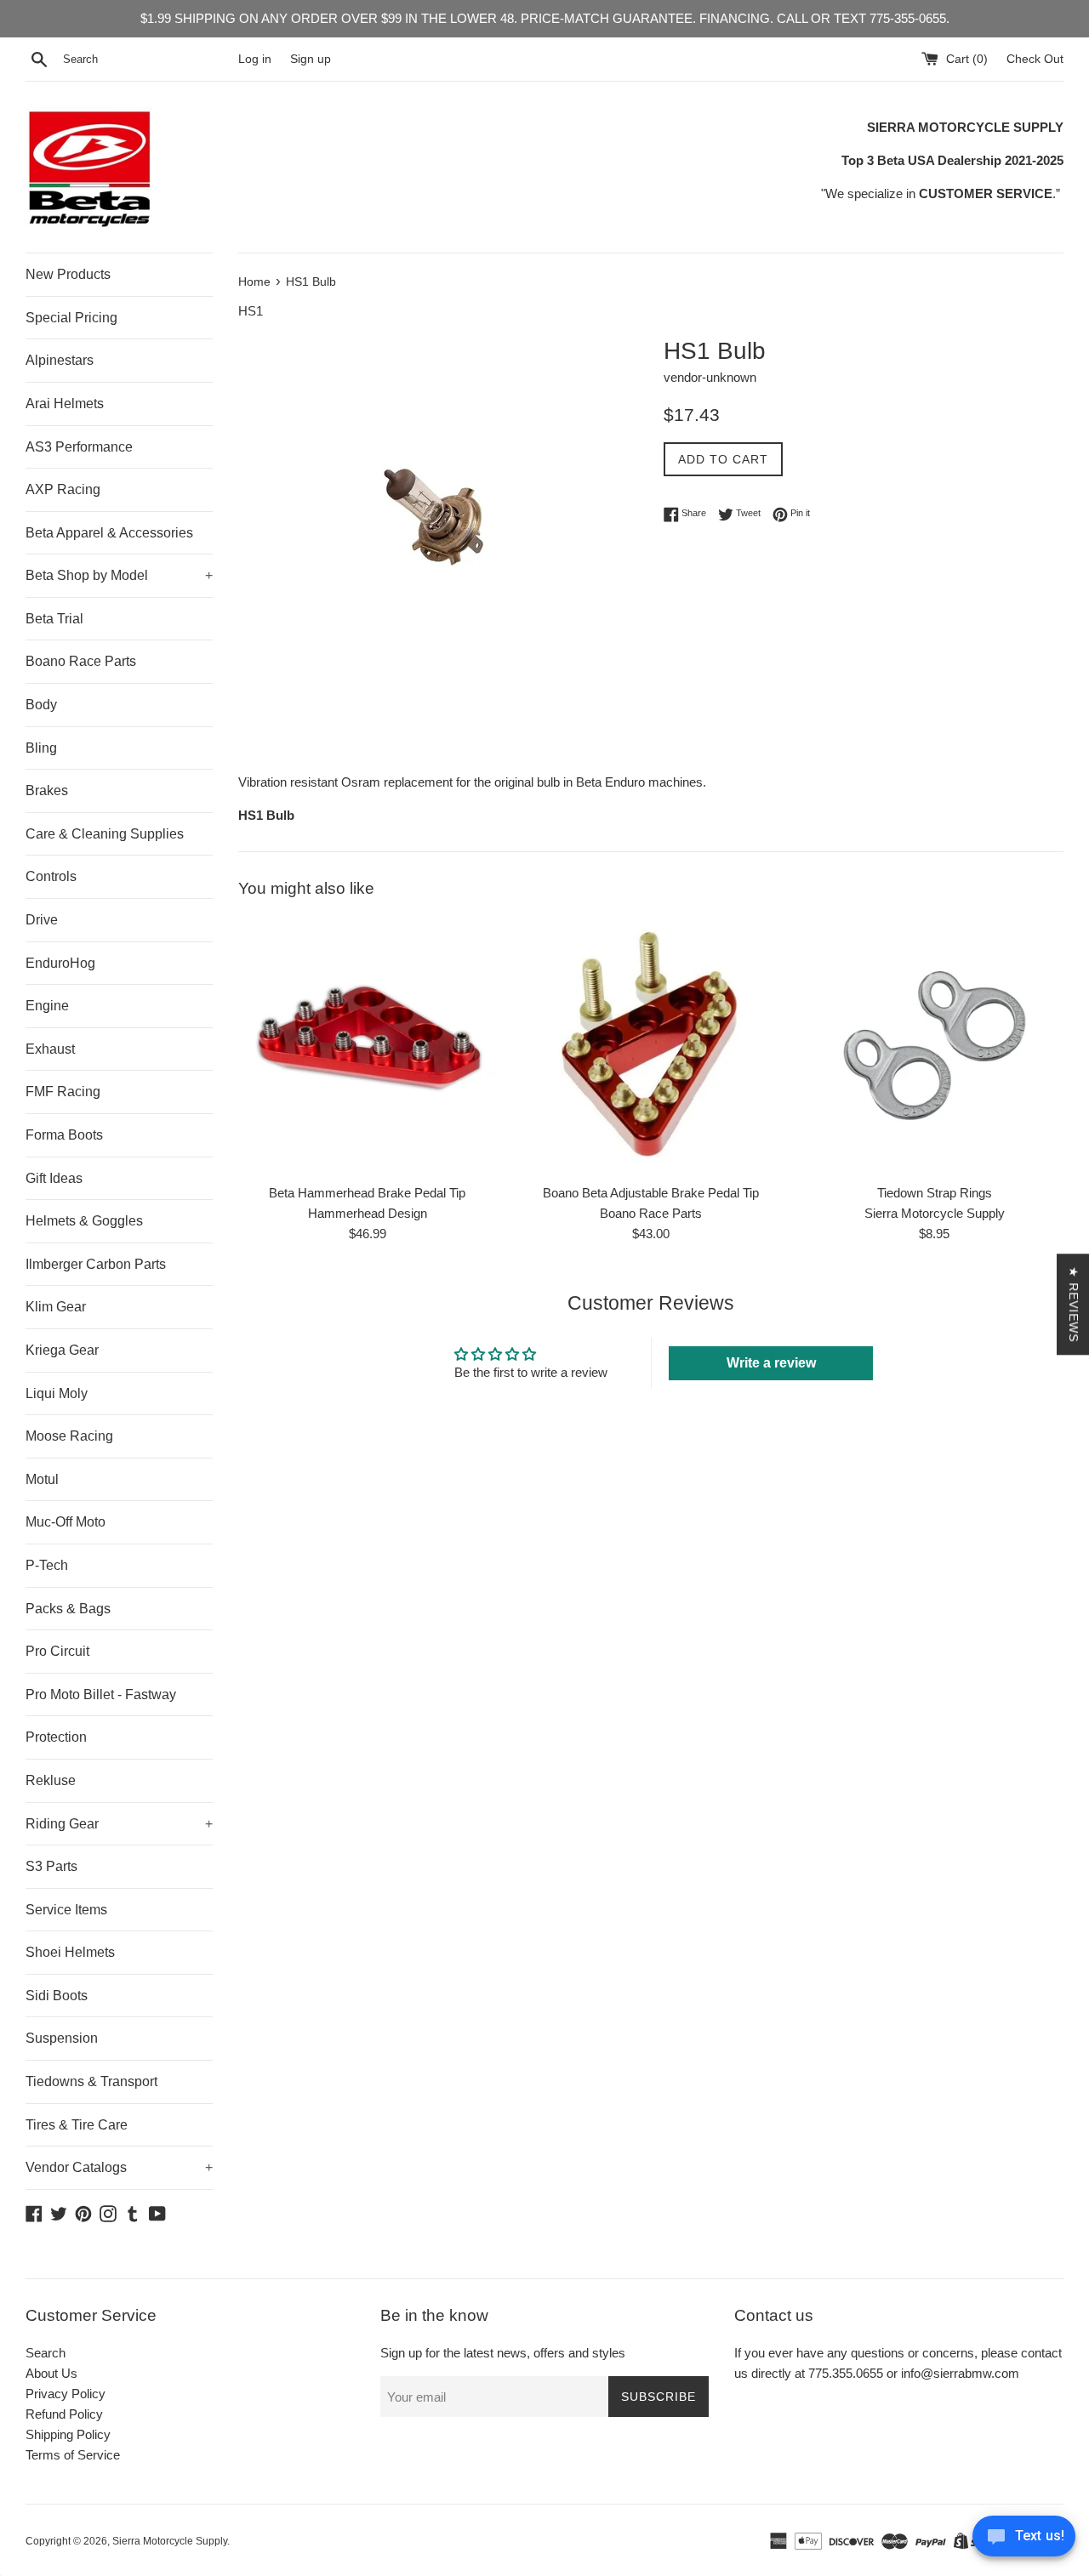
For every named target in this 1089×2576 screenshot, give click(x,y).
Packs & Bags (68, 1609)
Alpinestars (60, 360)
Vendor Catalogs (119, 2167)
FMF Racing (63, 1092)
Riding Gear (119, 1824)
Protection (56, 1737)
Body (41, 705)
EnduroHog (60, 963)
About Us (51, 2373)
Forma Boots (64, 1135)
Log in (255, 59)
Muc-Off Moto (66, 1522)
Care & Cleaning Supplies (105, 834)
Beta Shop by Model (119, 575)
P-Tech (47, 1565)
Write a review (771, 1363)
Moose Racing (69, 1436)
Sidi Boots (57, 1996)
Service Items (66, 1910)
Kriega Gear (62, 1350)
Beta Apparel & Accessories (109, 533)
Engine (47, 1006)
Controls (51, 876)
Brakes (47, 790)
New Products (68, 274)
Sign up (311, 59)
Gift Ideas (54, 1178)
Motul (42, 1479)
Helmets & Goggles (84, 1221)
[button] (340, 2417)
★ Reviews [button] (1074, 1304)
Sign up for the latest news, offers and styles (503, 2353)
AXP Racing (63, 489)
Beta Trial (54, 619)
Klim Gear (56, 1307)
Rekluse (51, 1780)
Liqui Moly (57, 1393)
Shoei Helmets (70, 1952)
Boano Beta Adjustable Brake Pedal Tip (651, 1193)
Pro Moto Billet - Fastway (101, 1695)
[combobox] (147, 60)
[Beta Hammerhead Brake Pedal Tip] (367, 1046)
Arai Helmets (65, 404)
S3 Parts (51, 1866)
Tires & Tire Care (77, 2125)
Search (46, 2353)
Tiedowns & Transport (91, 2081)
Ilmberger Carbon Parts (96, 1264)
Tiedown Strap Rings (935, 1193)
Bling (41, 748)
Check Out (1035, 59)
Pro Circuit (57, 1651)
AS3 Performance (79, 447)
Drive (42, 920)
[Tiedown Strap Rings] (935, 1046)
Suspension (62, 2038)
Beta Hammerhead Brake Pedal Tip (367, 1193)
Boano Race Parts (81, 661)
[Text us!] (1024, 2541)
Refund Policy (64, 2414)
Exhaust (50, 1049)
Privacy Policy (66, 2394)
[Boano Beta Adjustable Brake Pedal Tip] (650, 1046)
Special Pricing (71, 318)
